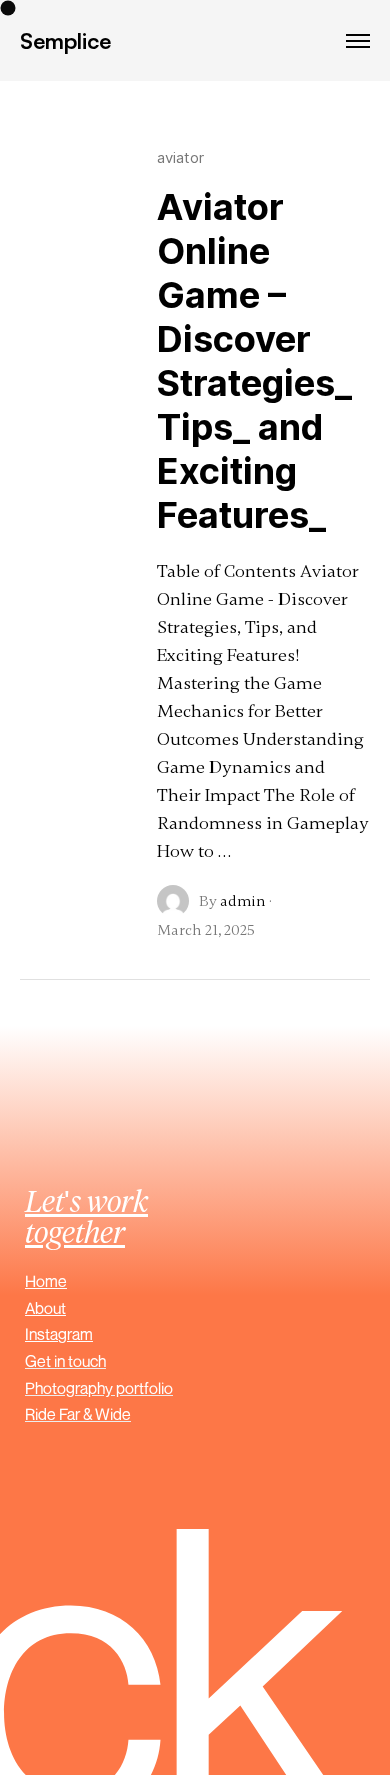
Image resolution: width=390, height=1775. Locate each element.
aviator (180, 157)
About (45, 1308)
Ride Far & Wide (78, 1414)
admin (243, 901)
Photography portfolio (99, 1388)
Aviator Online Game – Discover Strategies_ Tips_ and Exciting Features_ (254, 361)
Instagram (59, 1334)
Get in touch (65, 1361)
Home (46, 1281)
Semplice (65, 40)
